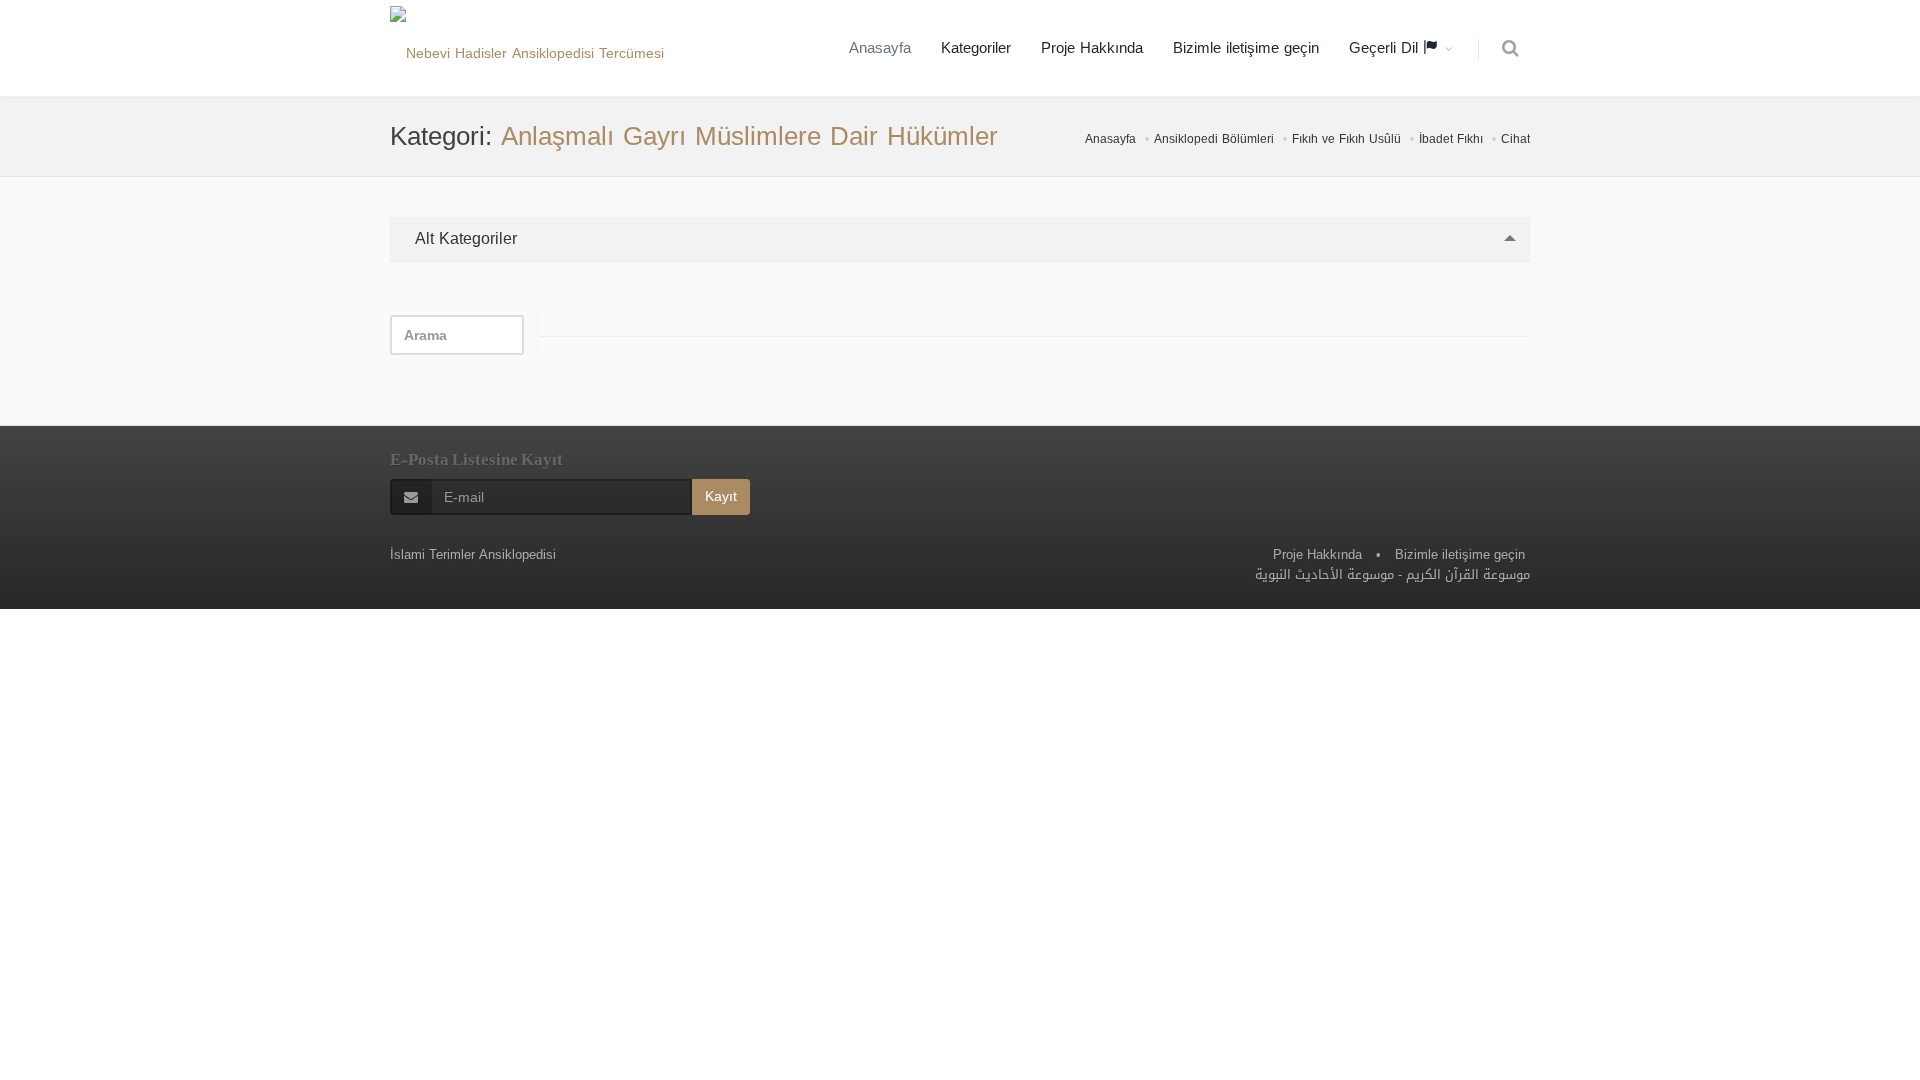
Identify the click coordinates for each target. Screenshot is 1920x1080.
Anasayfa (880, 48)
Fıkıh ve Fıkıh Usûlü (1346, 139)
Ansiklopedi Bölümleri (1214, 139)
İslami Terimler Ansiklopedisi (473, 554)
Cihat (1515, 139)
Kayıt (721, 496)
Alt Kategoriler (463, 238)
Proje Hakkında (1092, 48)
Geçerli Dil (1386, 48)
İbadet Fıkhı (1451, 139)
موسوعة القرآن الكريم (1468, 574)
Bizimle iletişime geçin (1246, 48)
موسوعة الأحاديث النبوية (1324, 574)
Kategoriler (976, 48)
